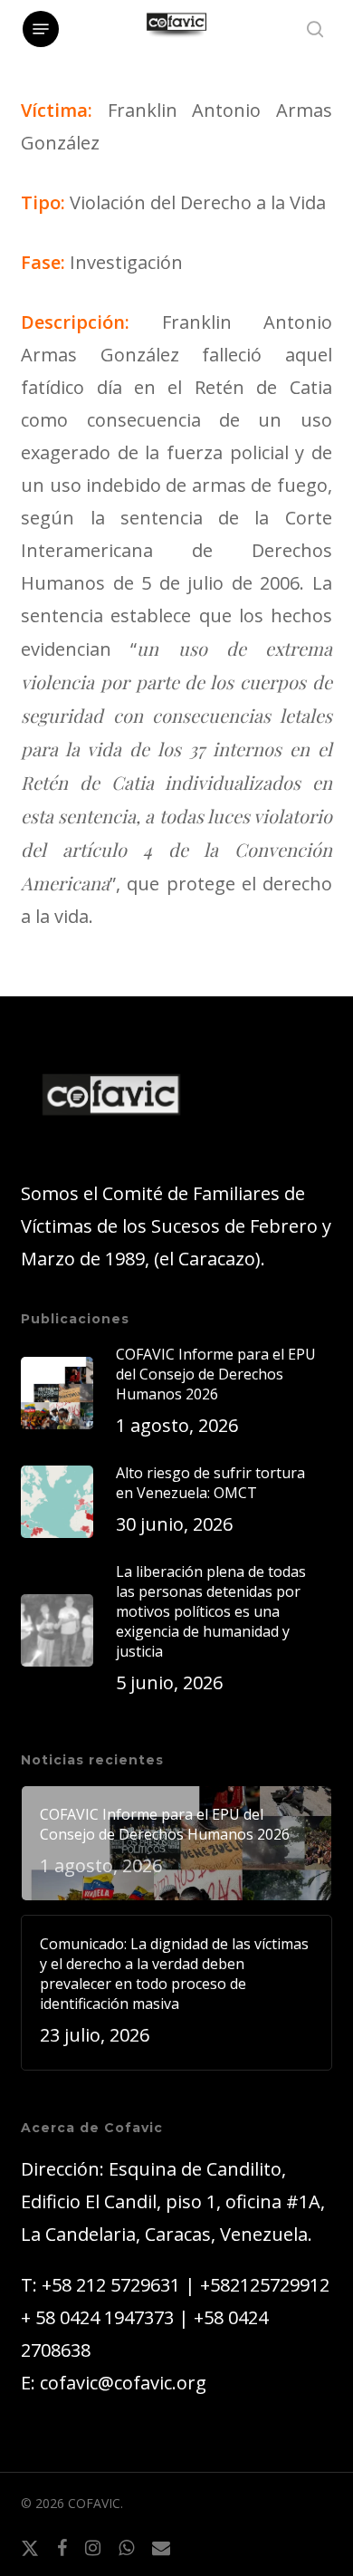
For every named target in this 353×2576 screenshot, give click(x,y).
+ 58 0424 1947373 (97, 2317)
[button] (41, 29)
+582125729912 (265, 2285)
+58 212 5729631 (111, 2285)
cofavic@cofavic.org (123, 2383)
